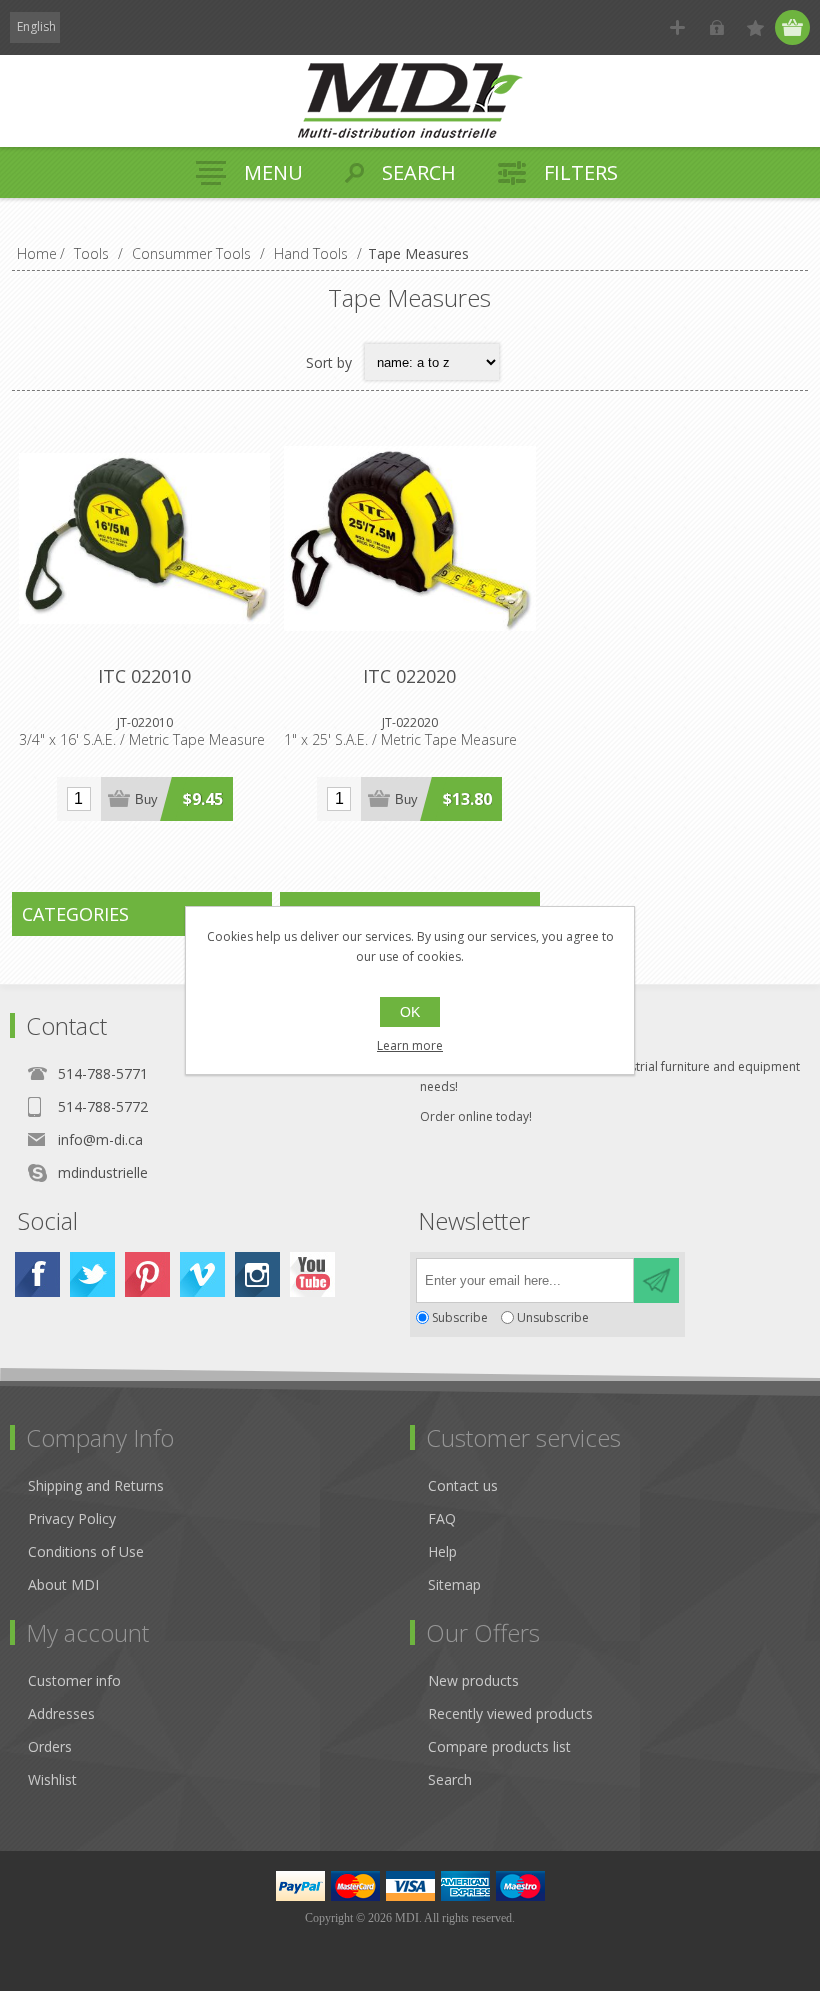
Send (656, 1280)
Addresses (61, 1713)
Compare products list (499, 1746)
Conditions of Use (86, 1551)
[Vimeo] (202, 1274)
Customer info (74, 1680)
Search (450, 1779)
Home (37, 253)
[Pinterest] (147, 1274)
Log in (716, 27)
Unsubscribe (553, 1317)
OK (410, 1012)
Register (677, 27)
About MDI (63, 1584)
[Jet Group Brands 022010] (144, 538)
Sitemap (454, 1584)
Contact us (463, 1485)
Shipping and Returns (96, 1485)
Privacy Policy (72, 1518)
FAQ (442, 1518)
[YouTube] (312, 1274)
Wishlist (52, 1779)
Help (442, 1551)
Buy (146, 799)
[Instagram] (257, 1274)
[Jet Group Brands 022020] (409, 538)
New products (473, 1680)
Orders (50, 1746)
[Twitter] (92, 1274)
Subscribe (460, 1317)
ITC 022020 (409, 676)
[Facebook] (37, 1274)
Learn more (410, 1045)
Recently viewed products (510, 1713)
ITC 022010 (144, 676)
